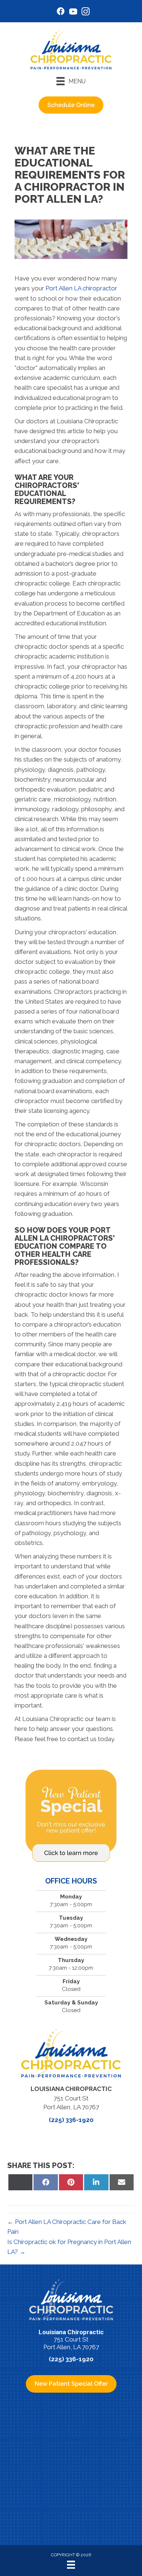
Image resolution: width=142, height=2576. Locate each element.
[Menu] (71, 2565)
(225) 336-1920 (71, 2120)
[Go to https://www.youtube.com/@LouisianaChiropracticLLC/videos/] (73, 13)
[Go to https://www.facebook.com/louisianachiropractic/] (61, 12)
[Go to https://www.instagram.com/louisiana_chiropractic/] (86, 13)
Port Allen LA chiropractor (81, 288)
